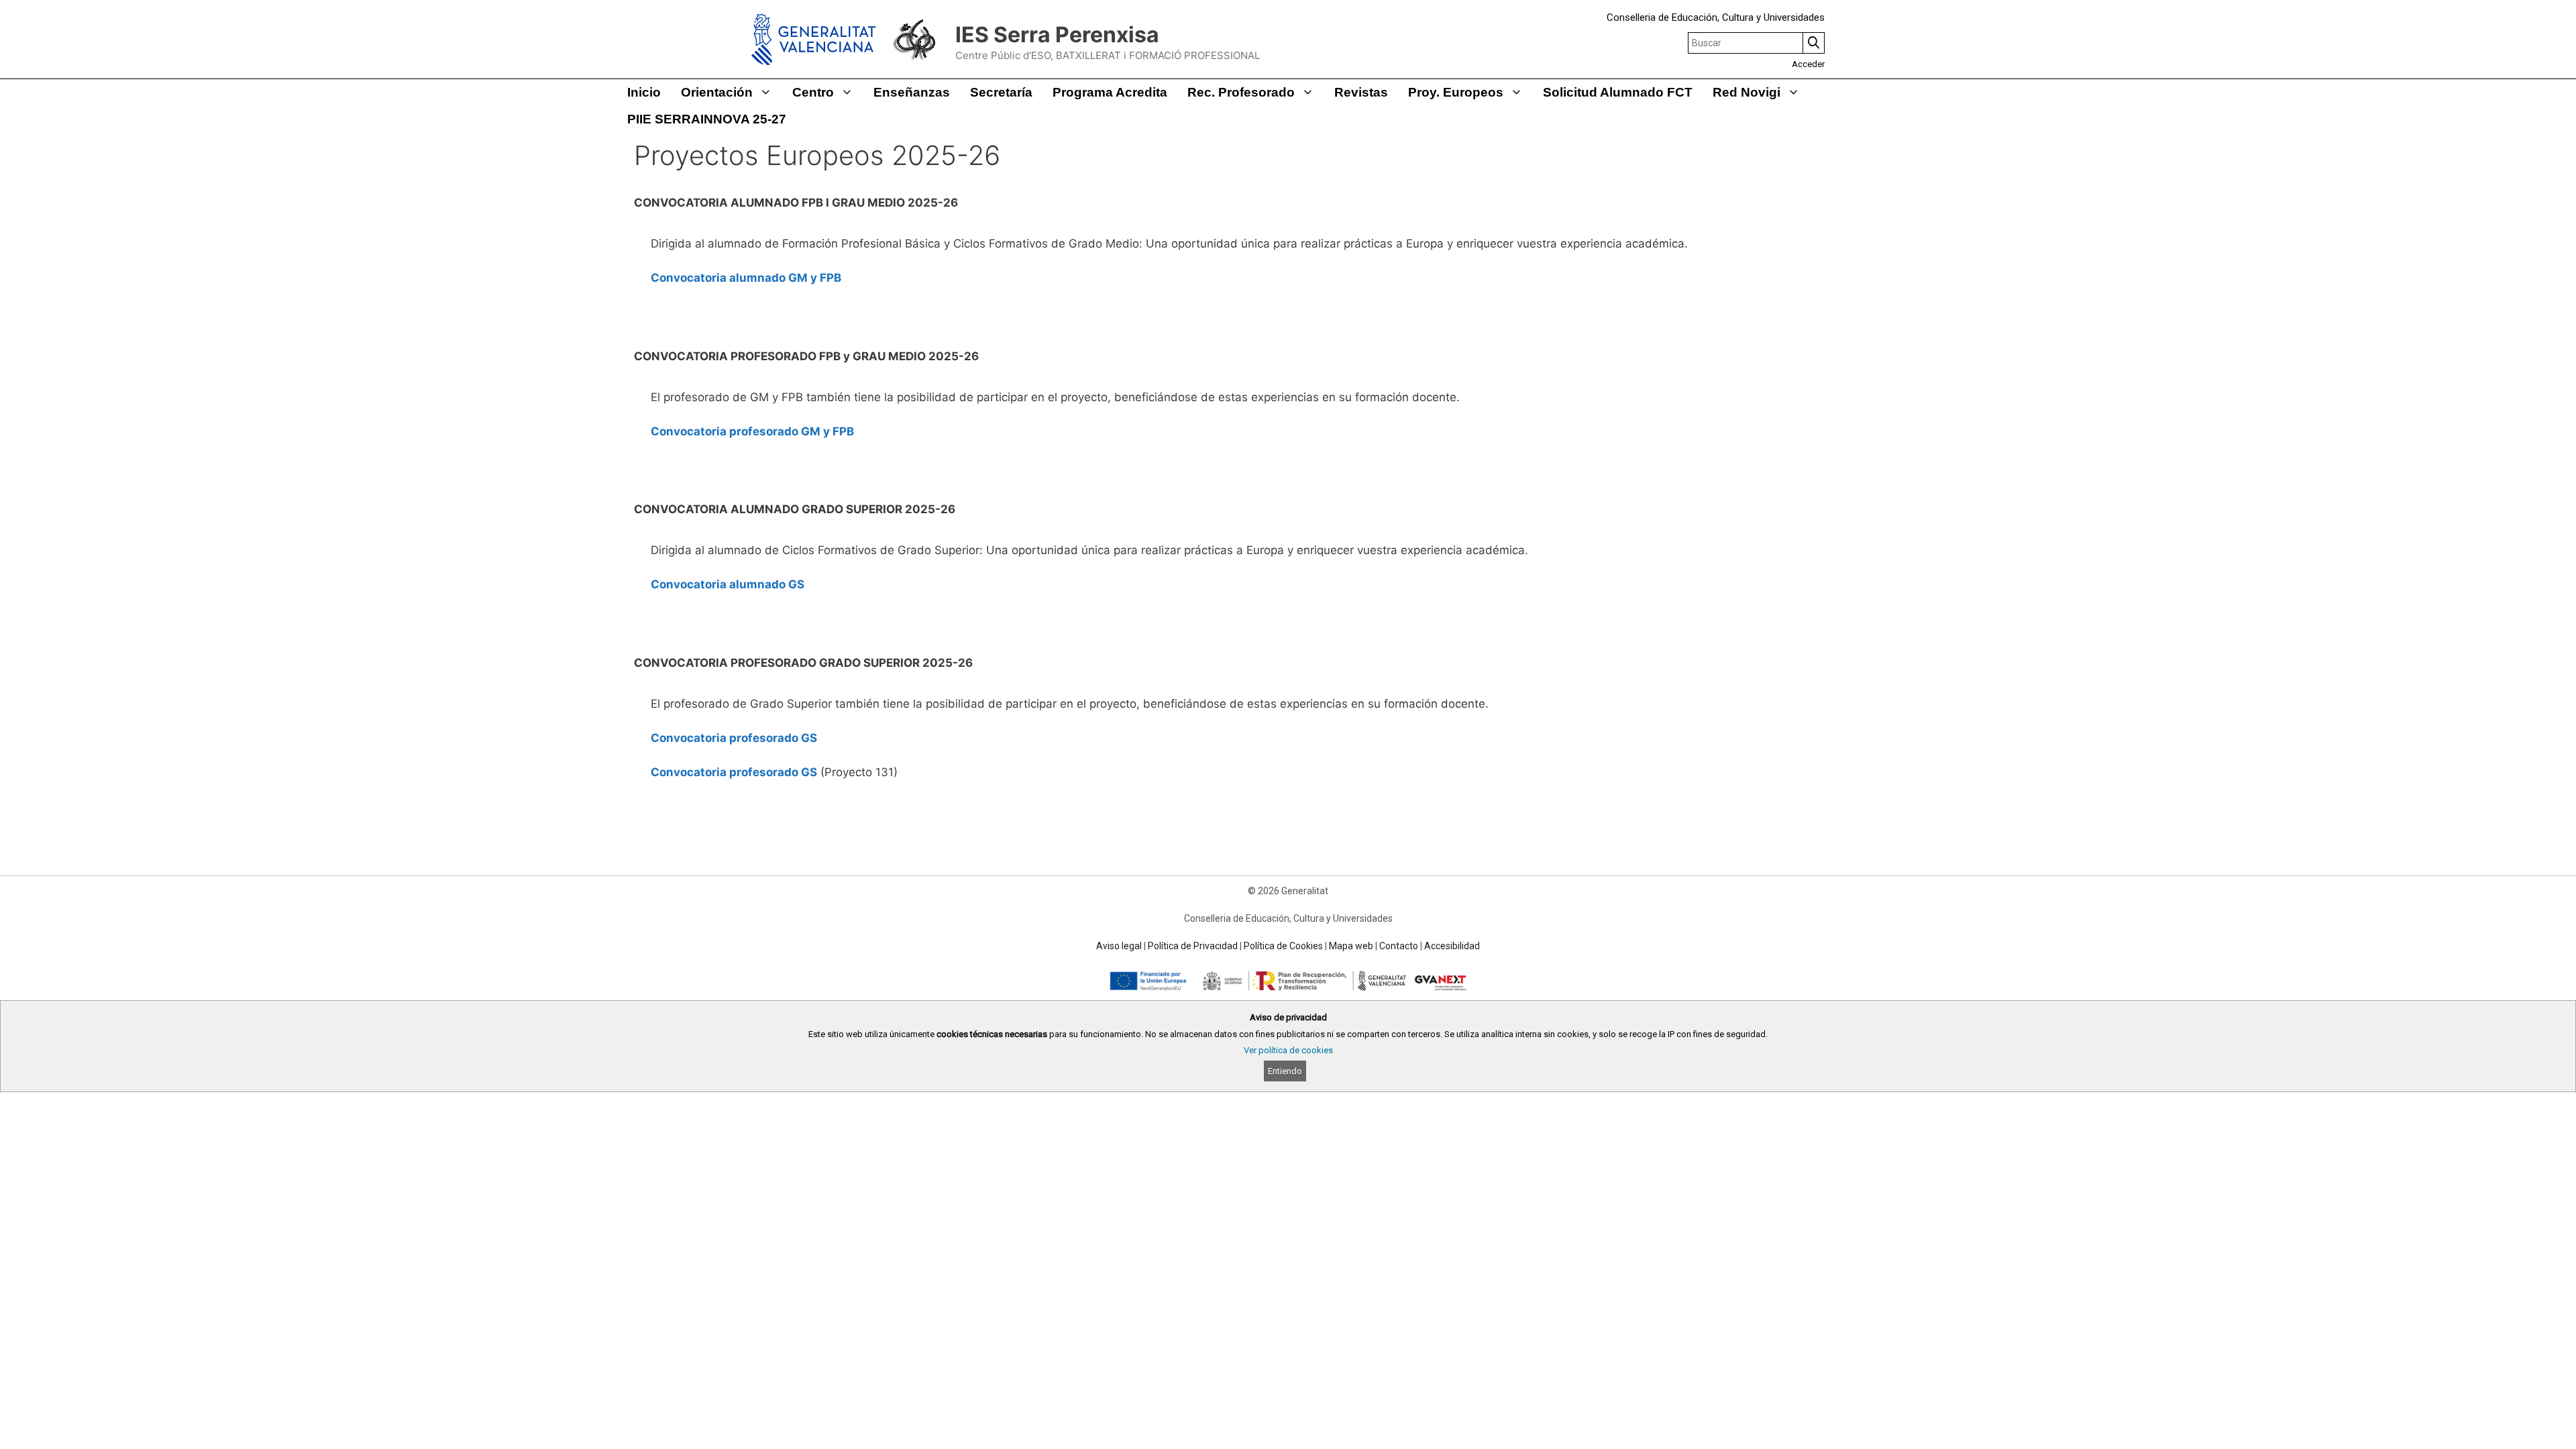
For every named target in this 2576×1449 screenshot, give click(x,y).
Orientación (717, 92)
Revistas (1361, 92)
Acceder (1808, 64)
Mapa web (1351, 946)
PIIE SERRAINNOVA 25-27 (707, 119)
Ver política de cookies (1288, 1050)
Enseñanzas (912, 92)
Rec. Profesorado (1241, 92)
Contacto (1399, 946)
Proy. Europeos (1456, 92)
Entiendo (1285, 1071)
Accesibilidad (1452, 946)
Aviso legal (1119, 946)
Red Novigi (1747, 92)
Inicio (644, 92)
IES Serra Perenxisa (1057, 35)
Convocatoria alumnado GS (728, 584)
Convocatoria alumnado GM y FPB (746, 278)
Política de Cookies (1283, 946)
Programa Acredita (1110, 92)
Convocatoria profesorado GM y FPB (752, 431)
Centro (813, 92)
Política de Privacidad (1193, 946)
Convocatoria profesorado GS (734, 738)
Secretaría (1001, 92)
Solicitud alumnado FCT (1618, 92)
